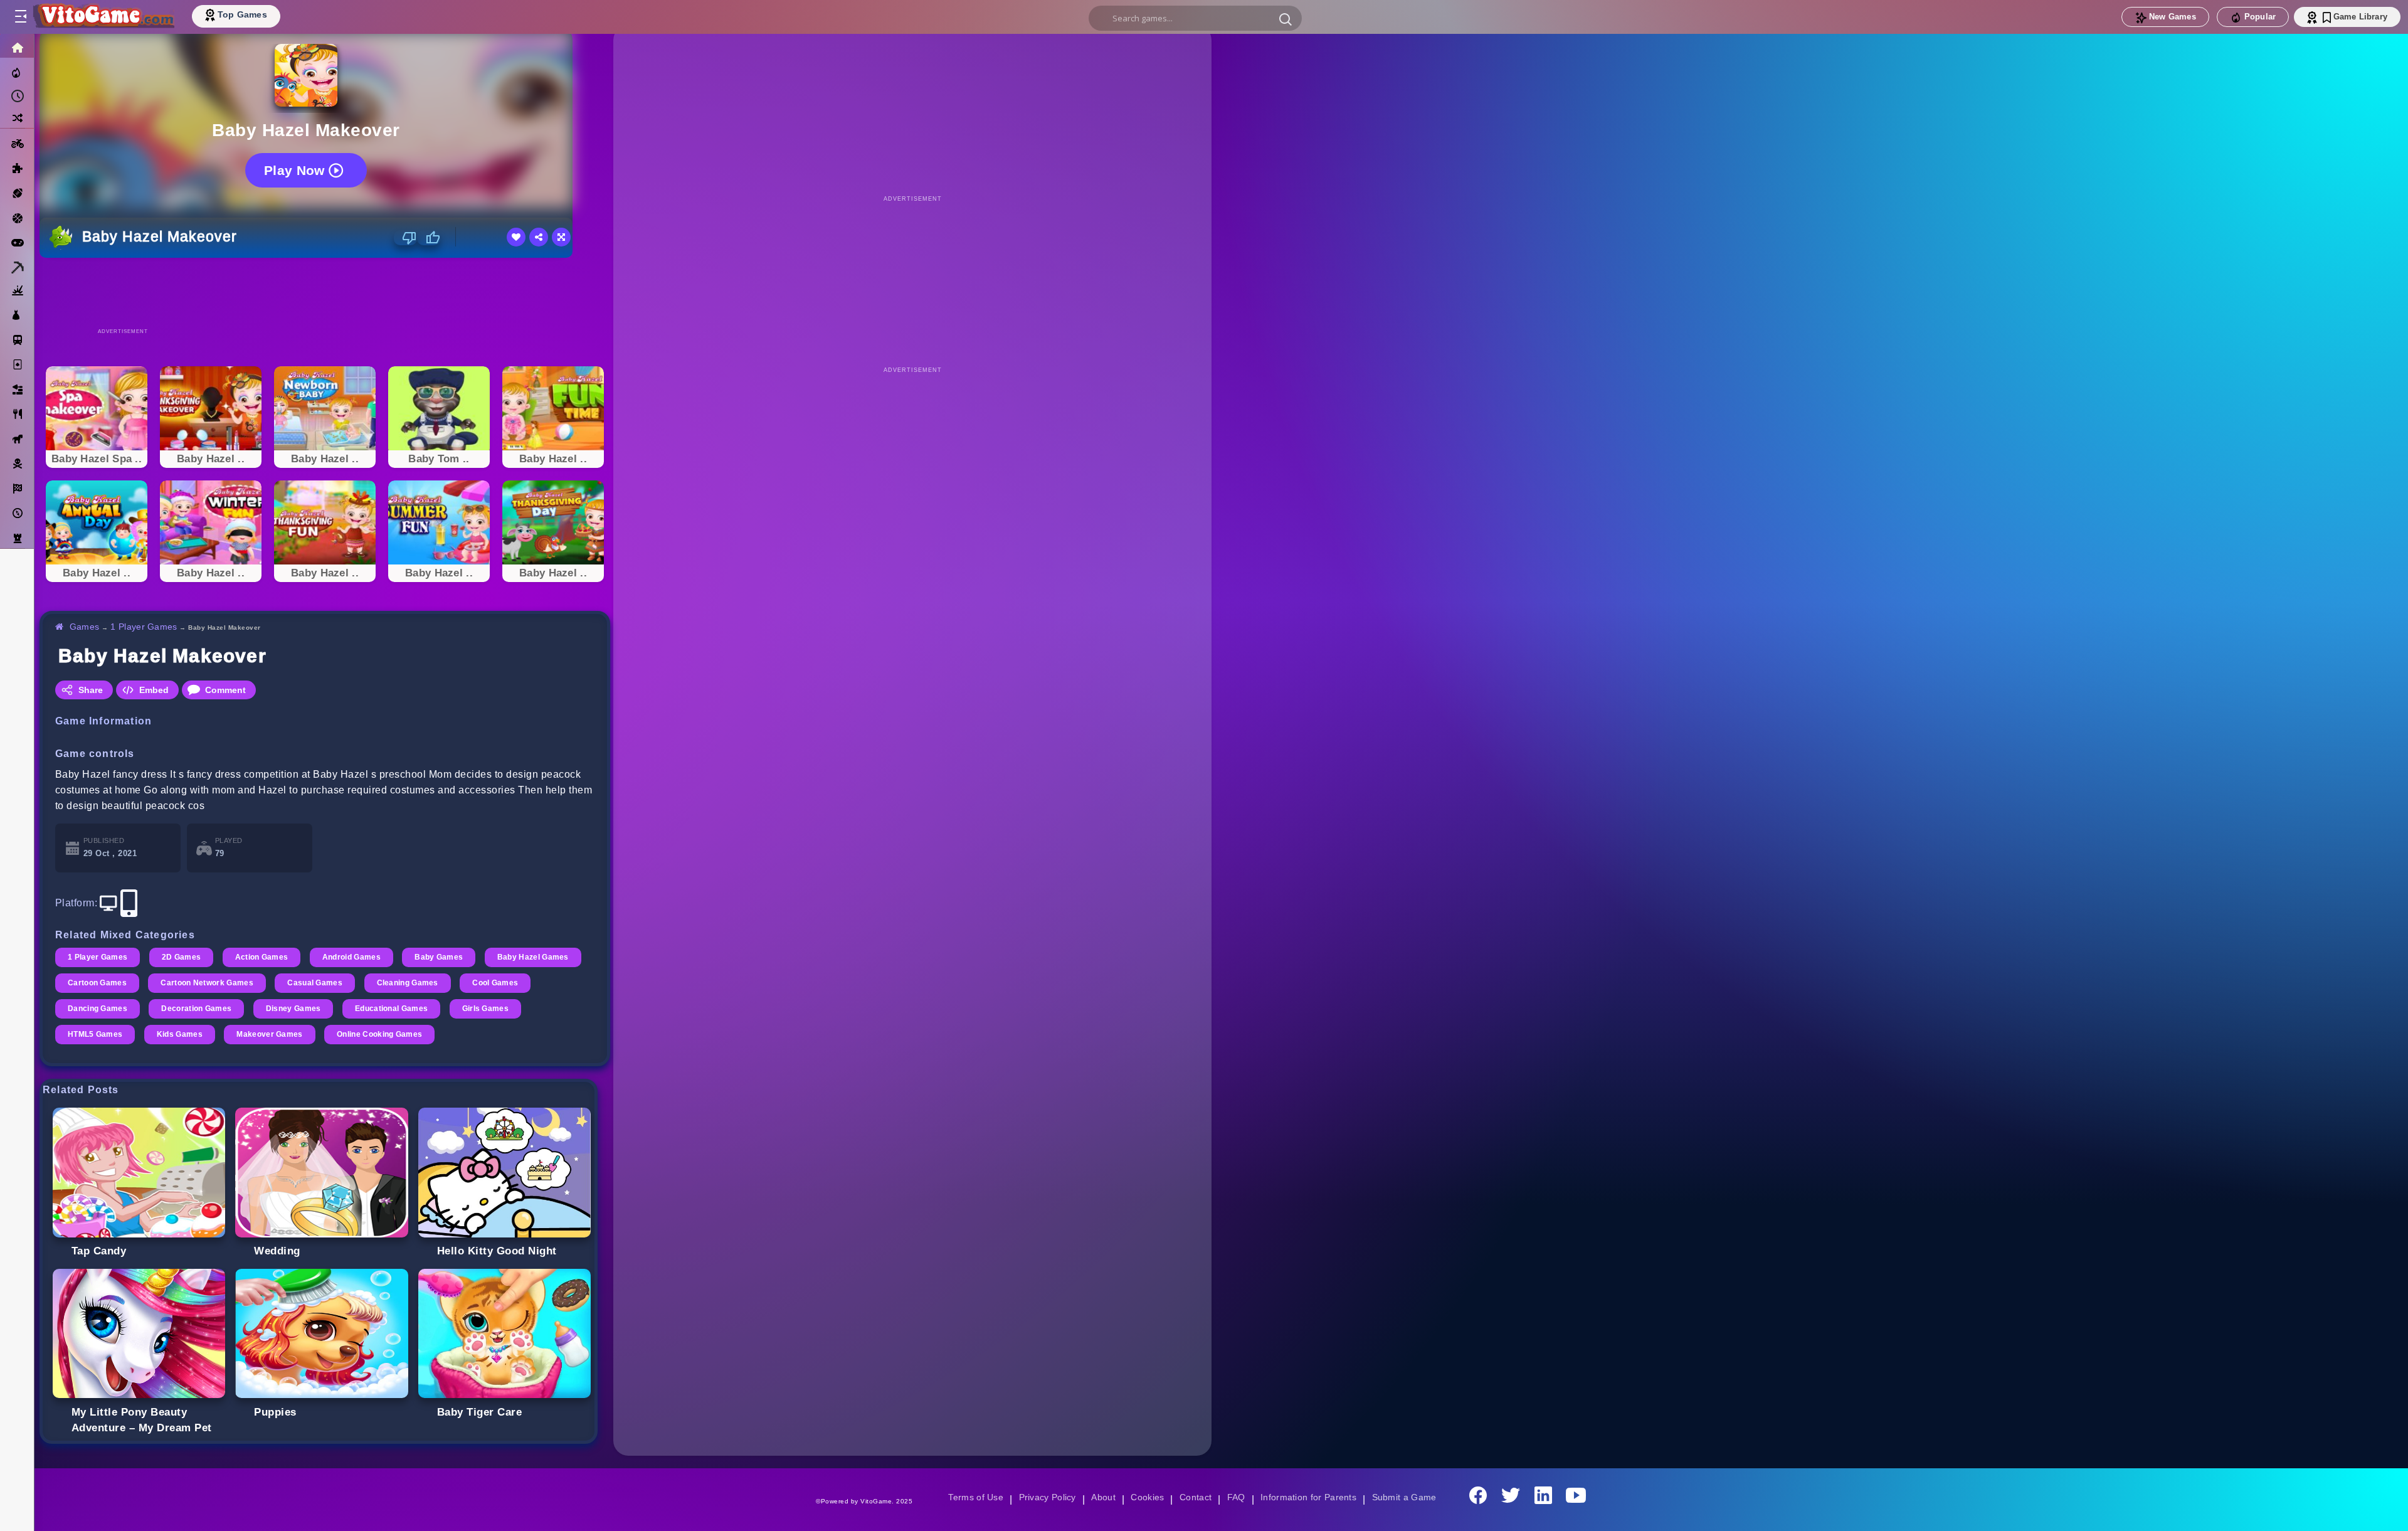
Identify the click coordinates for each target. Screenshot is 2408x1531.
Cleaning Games (521, 983)
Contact (1195, 1497)
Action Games (265, 957)
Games (85, 627)
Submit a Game (1408, 1497)
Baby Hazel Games (104, 983)
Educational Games (478, 1009)
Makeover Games (355, 1034)
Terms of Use (971, 1497)
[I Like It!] (429, 238)
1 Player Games (146, 627)
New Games (2173, 17)
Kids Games (264, 1034)
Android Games (356, 957)
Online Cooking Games (467, 1034)
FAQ (1237, 1497)
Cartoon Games (205, 983)
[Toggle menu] (20, 17)
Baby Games (445, 957)
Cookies (1146, 1497)
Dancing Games (179, 1009)
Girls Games (92, 1034)
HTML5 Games (178, 1034)
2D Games (183, 957)
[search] (1195, 18)
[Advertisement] (325, 292)
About (1101, 1497)
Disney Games (379, 1009)
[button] (1286, 19)
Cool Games (91, 1009)
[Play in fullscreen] (561, 237)
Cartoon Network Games (317, 983)
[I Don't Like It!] (405, 238)
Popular (2260, 17)
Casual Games (427, 983)
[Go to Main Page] (103, 17)
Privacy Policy (1045, 1497)
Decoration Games (280, 1009)
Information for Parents (1310, 1497)
